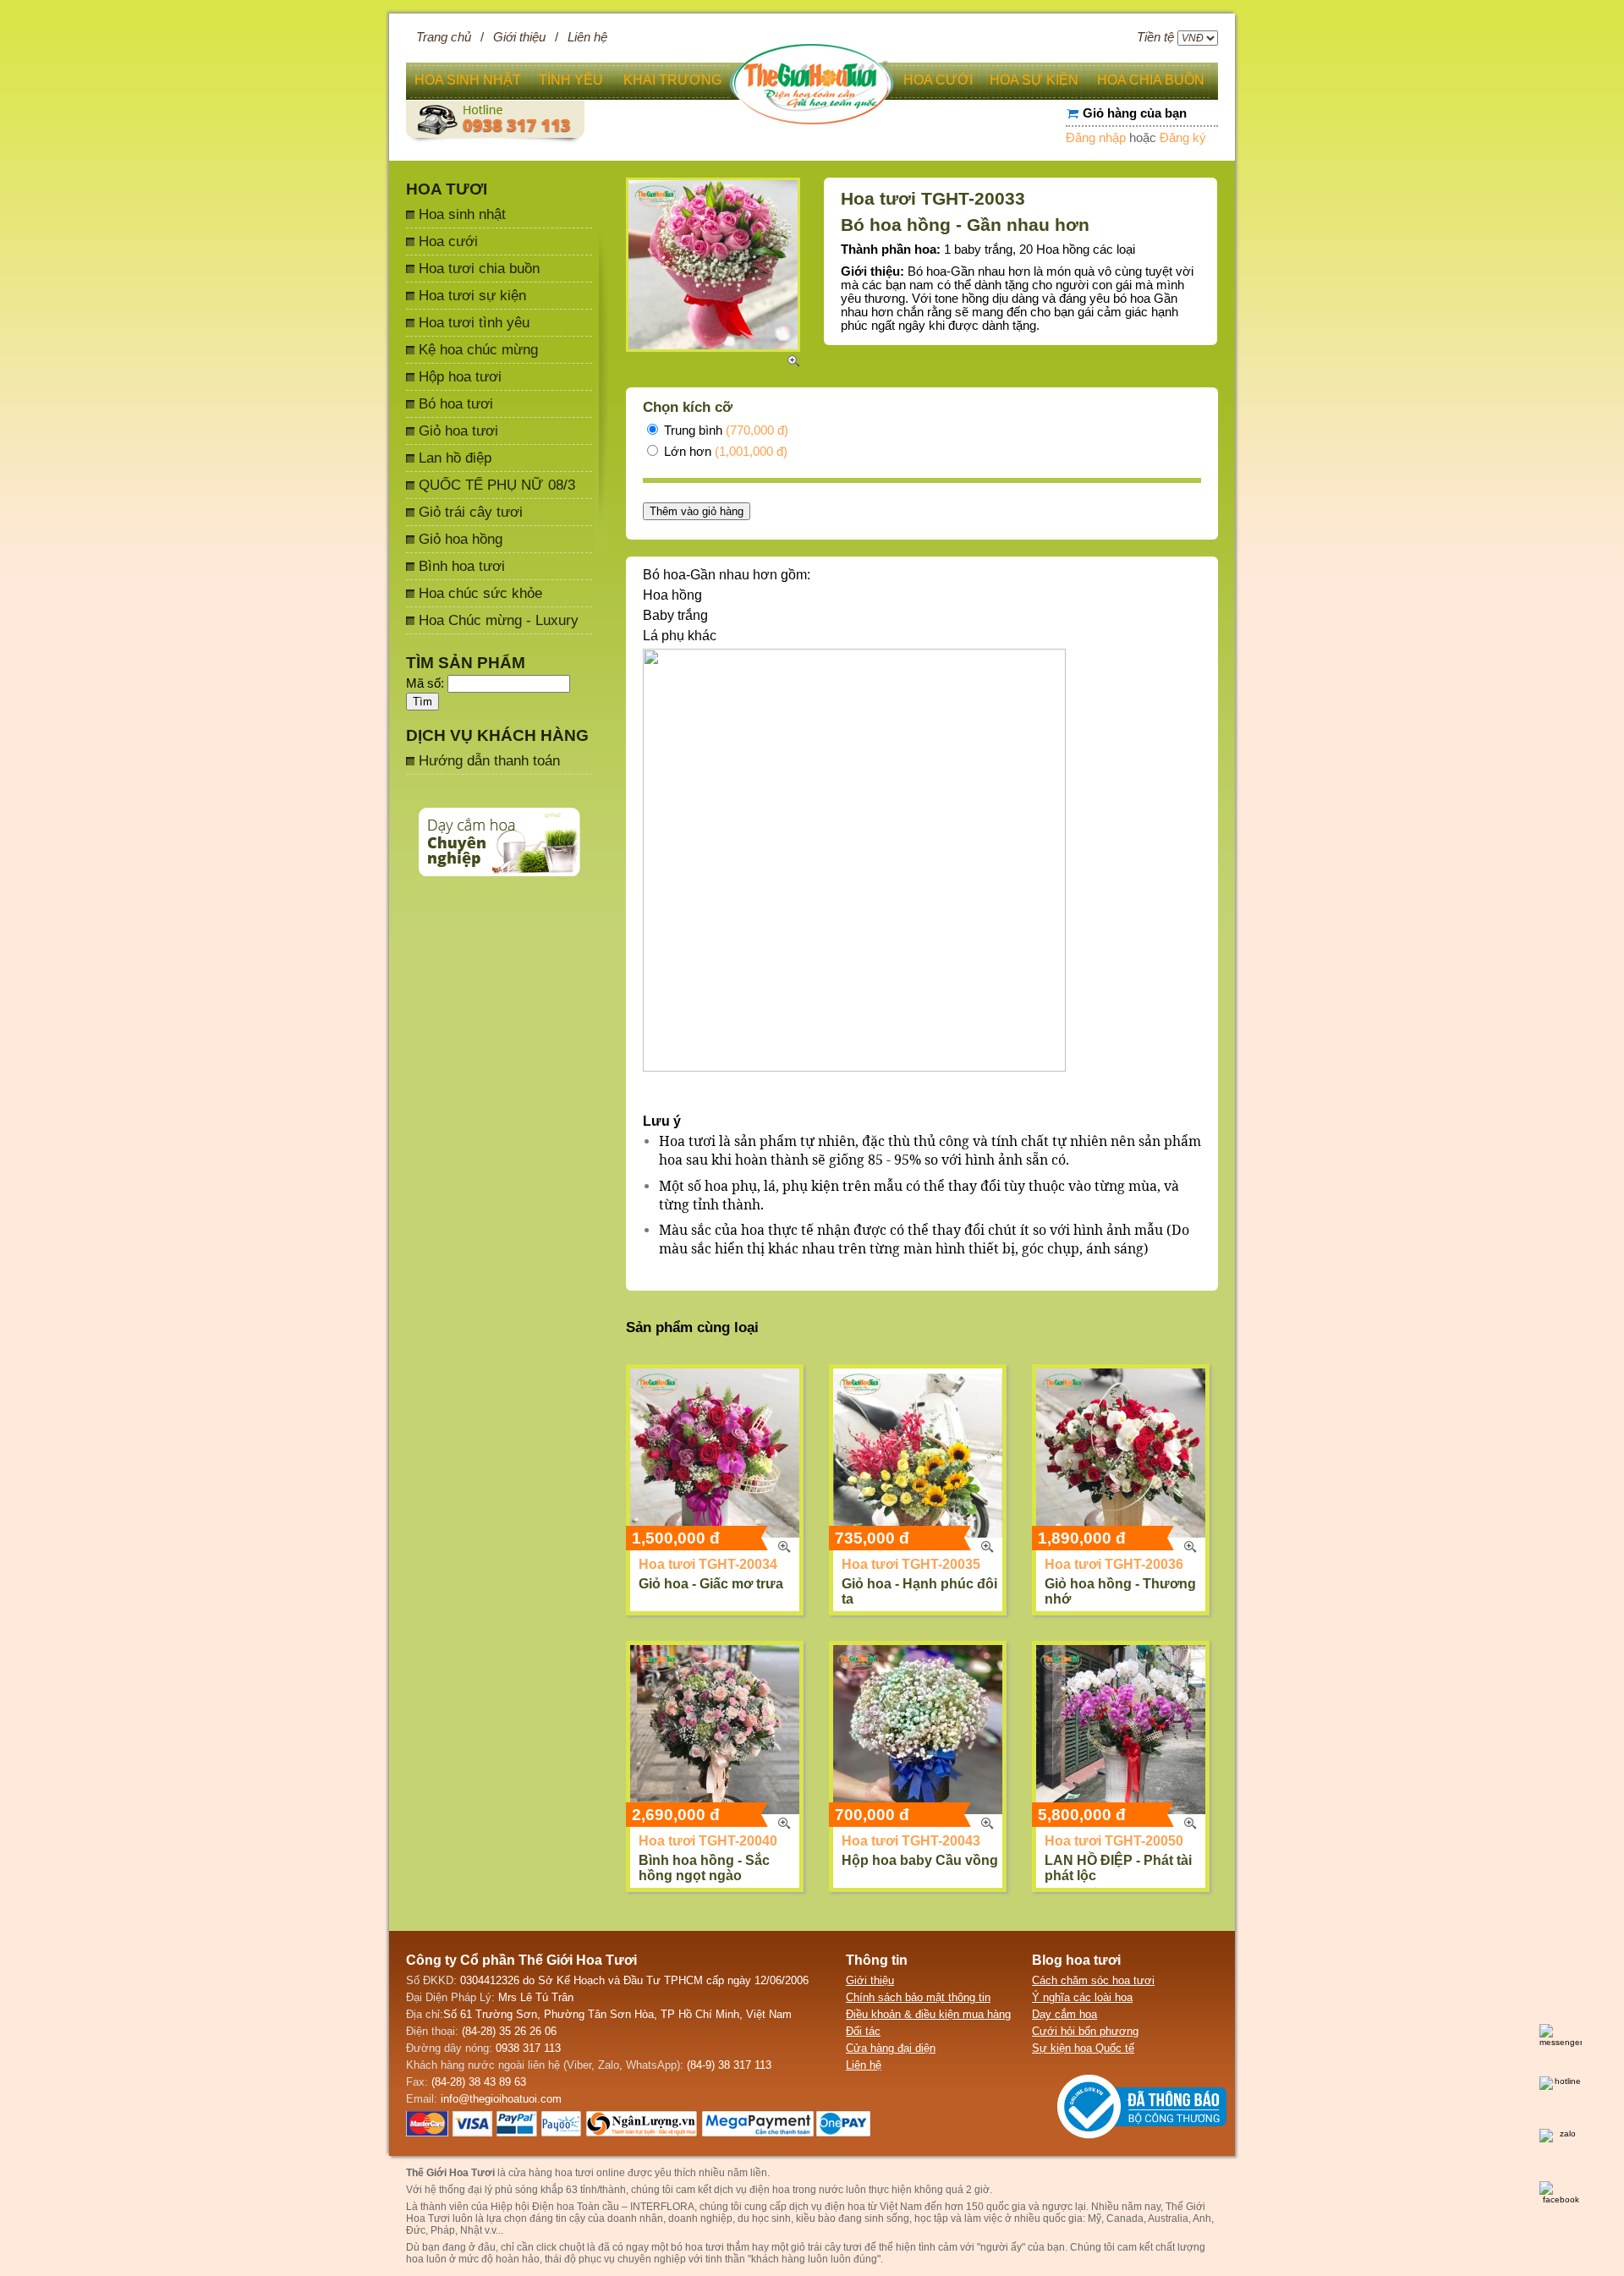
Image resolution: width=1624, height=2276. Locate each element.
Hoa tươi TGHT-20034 (708, 1564)
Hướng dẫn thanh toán (489, 760)
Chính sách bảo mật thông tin (918, 1997)
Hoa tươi (447, 189)
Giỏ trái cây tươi (471, 512)
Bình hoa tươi (462, 566)
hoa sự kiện (1034, 80)
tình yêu (571, 80)
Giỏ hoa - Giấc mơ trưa (711, 1584)
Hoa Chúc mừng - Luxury (499, 620)
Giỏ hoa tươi (458, 431)
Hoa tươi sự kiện (472, 295)
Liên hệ (587, 37)
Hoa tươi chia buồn (479, 268)
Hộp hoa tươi (460, 376)
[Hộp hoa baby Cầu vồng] (918, 1730)
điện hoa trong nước (796, 2190)
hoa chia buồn (1151, 80)
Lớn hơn (724, 452)
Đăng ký (1183, 138)
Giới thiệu (519, 37)
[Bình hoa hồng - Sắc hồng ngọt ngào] (715, 1730)
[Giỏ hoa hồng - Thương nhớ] (1121, 1453)
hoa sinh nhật (468, 80)
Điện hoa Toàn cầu (576, 2207)
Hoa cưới (448, 241)
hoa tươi (705, 2247)
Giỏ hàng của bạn (1135, 113)
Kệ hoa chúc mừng (478, 349)
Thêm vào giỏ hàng (697, 511)
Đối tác (863, 2031)
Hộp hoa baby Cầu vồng (920, 1860)
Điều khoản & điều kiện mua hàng (928, 2014)
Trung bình (724, 431)
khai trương (672, 80)
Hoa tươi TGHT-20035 (911, 1564)
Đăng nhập (1096, 138)
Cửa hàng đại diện (891, 2048)
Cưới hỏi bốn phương (1085, 2031)
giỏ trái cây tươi (826, 2247)
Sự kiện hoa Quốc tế (1083, 2048)
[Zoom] (784, 1547)
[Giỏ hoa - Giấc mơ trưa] (715, 1453)
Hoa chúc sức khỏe (480, 593)
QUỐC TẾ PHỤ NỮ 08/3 (497, 485)
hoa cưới (938, 80)
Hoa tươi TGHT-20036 (1114, 1564)
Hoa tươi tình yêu (474, 322)
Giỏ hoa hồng (461, 539)
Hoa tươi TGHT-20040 (708, 1841)
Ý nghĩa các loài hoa (1082, 1997)
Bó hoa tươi (456, 403)
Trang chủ (444, 37)
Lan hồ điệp (455, 458)
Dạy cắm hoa (1064, 2014)
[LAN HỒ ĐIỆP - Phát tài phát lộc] (1121, 1730)
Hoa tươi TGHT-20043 (911, 1841)
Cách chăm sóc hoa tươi (1093, 1980)
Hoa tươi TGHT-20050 (1114, 1841)
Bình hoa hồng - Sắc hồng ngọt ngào (704, 1868)
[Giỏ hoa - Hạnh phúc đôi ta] (918, 1453)
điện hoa (845, 2207)
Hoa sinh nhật (462, 214)
